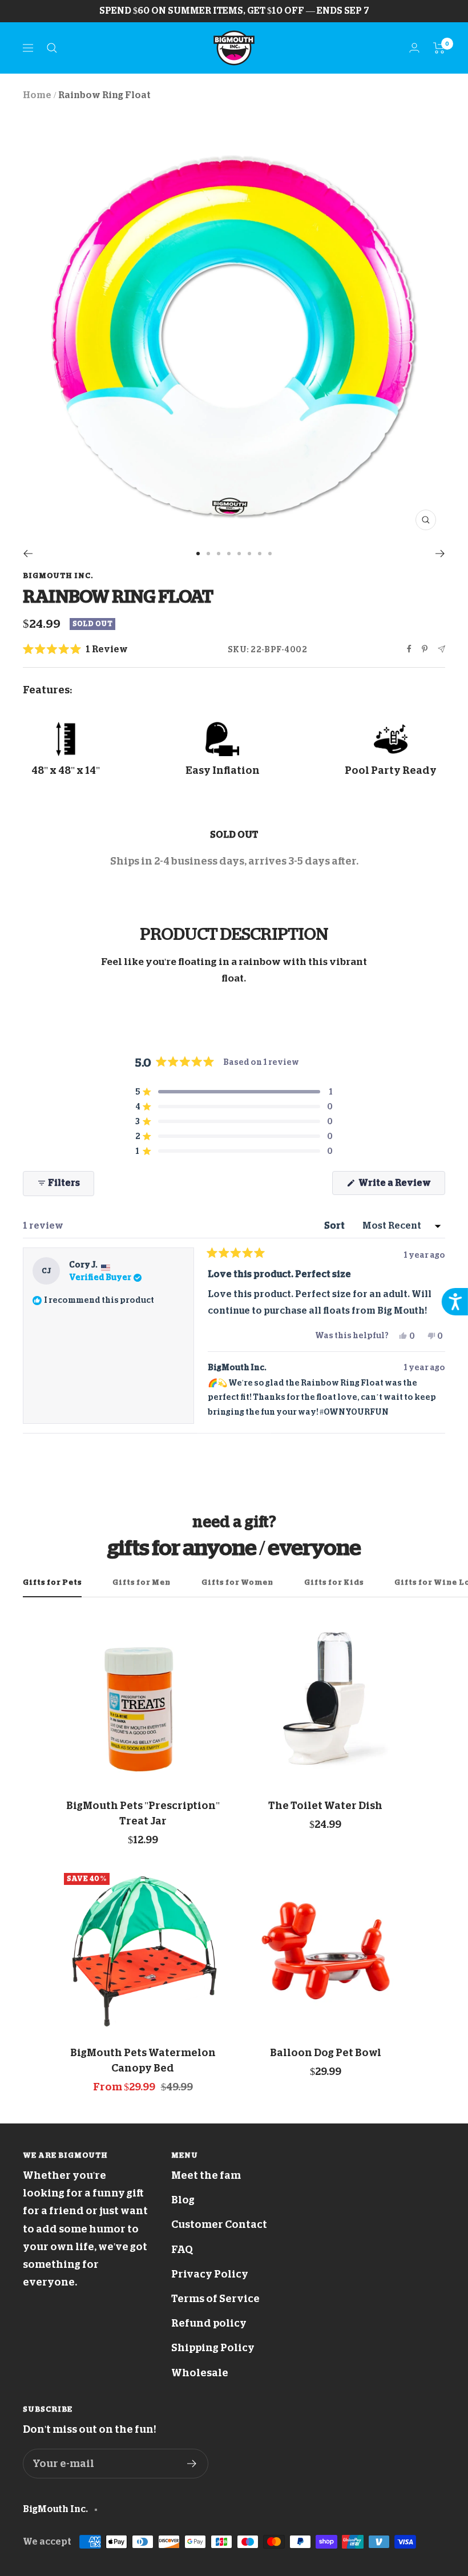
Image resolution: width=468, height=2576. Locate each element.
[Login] (414, 48)
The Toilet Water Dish (325, 1806)
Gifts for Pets (52, 1582)
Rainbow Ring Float (104, 95)
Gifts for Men (142, 1582)
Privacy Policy (210, 2274)
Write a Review (401, 1186)
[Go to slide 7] (260, 554)
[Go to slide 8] (270, 554)
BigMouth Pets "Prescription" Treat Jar (143, 1813)
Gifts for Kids (334, 1582)
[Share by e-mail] (441, 649)
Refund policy (209, 2323)
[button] (75, 650)
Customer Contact (219, 2224)
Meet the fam (206, 2175)
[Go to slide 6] (249, 554)
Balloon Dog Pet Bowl (326, 2053)
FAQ (182, 2250)
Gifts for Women (237, 1582)
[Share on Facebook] (409, 649)
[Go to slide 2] (208, 554)
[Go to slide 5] (239, 554)
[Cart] (439, 48)
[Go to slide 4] (229, 554)
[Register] (192, 2464)
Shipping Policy (213, 2348)
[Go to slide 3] (219, 554)
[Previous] (28, 554)
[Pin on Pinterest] (425, 649)
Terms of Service (215, 2299)
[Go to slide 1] (198, 554)
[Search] (52, 48)
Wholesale (200, 2373)
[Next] (440, 554)
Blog (183, 2200)
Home (37, 95)
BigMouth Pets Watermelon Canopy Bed (143, 2060)
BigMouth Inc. (58, 576)
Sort (335, 1226)
